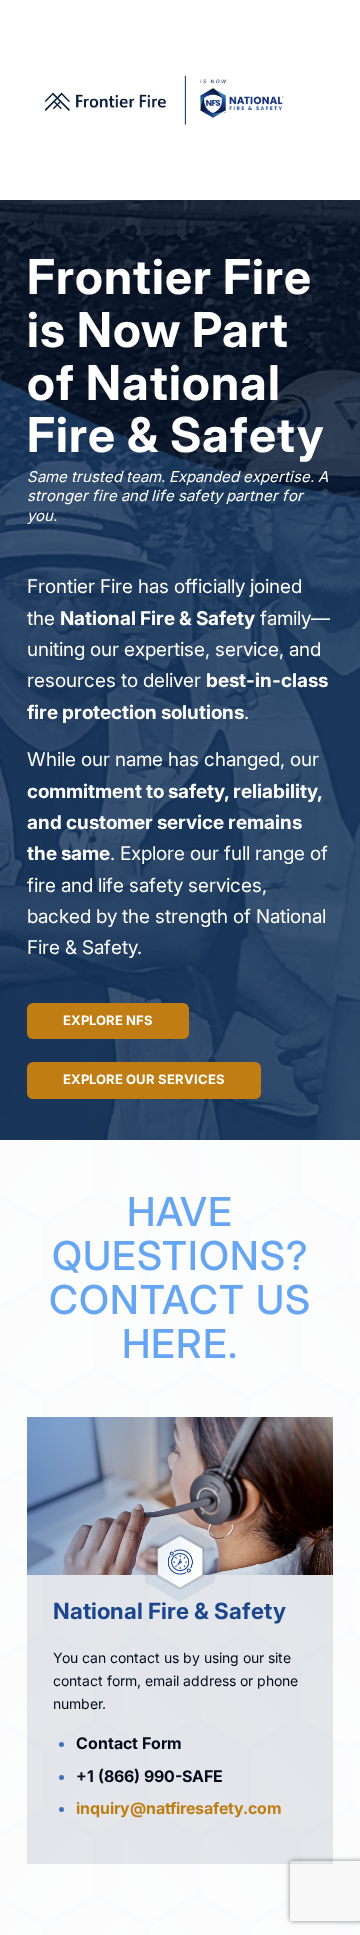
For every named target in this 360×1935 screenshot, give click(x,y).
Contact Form (129, 1743)
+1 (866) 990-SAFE (149, 1776)
